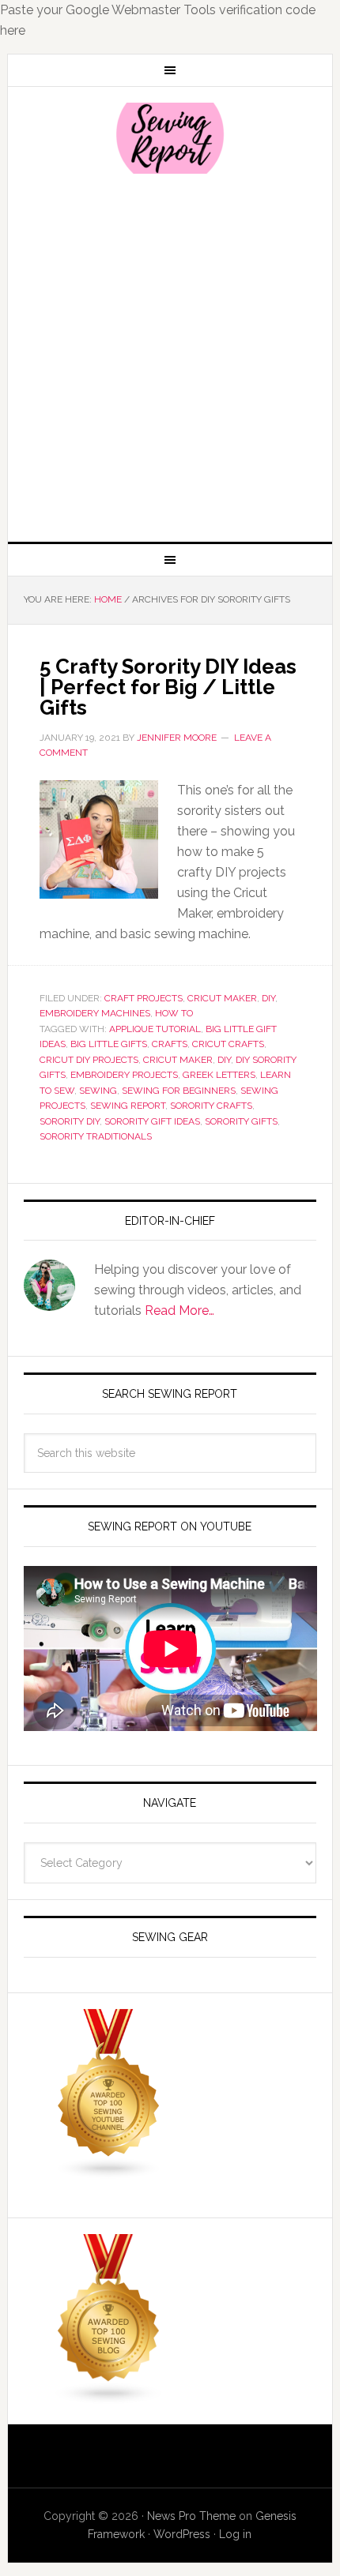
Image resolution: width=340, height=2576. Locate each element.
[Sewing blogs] (109, 2397)
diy (224, 1060)
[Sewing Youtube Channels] (109, 2172)
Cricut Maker (222, 998)
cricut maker (178, 1060)
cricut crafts (228, 1044)
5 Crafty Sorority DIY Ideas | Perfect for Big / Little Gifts (168, 687)
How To (174, 1013)
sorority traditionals (96, 1136)
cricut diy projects (89, 1060)
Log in (235, 2534)
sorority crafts (211, 1106)
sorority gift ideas (152, 1121)
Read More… (179, 1311)
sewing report (128, 1106)
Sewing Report (170, 138)
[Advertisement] (170, 356)
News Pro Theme (191, 2516)
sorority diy (70, 1121)
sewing (98, 1091)
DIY (268, 998)
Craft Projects (144, 998)
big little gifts (109, 1044)
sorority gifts (241, 1121)
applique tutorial (155, 1029)
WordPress (182, 2534)
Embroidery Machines (95, 1013)
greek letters (219, 1075)
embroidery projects (124, 1075)
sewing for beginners (179, 1091)
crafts (170, 1044)
